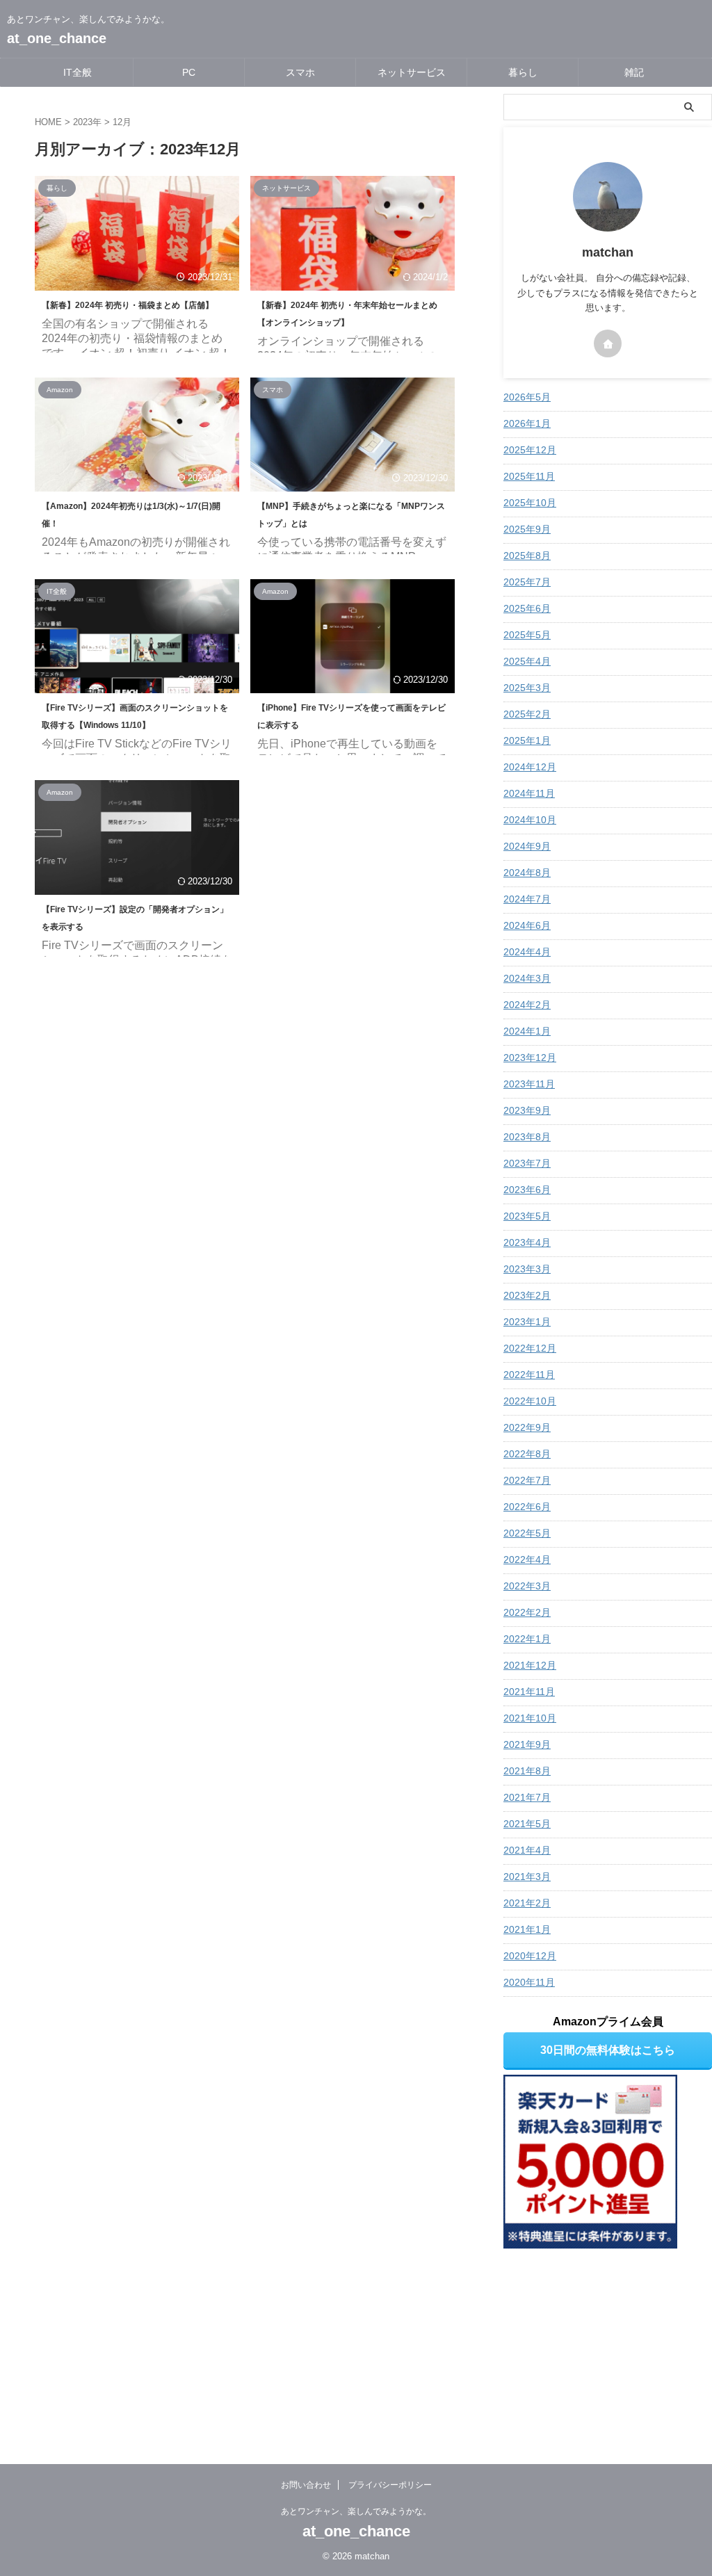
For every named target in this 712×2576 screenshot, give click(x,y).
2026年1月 (527, 423)
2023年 (87, 122)
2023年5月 (527, 1216)
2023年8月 (527, 1137)
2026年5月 (527, 397)
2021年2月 (527, 1903)
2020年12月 (530, 1956)
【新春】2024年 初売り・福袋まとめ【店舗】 (128, 305)
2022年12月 (530, 1348)
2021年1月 (527, 1929)
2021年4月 (527, 1850)
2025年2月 (527, 714)
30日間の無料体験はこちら (608, 2050)
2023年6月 (527, 1190)
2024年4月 (527, 952)
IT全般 (78, 72)
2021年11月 (529, 1692)
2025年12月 (530, 450)
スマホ (300, 72)
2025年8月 (527, 556)
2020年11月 (529, 1982)
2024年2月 (527, 1005)
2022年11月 (529, 1375)
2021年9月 (527, 1744)
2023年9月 (527, 1110)
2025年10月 (530, 503)
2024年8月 (527, 873)
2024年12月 (530, 767)
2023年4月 (527, 1242)
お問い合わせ (306, 2485)
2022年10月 (530, 1401)
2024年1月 (527, 1031)
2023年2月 (527, 1295)
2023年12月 (530, 1058)
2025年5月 (527, 635)
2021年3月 (527, 1877)
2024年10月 (530, 820)
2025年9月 (527, 529)
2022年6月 (527, 1507)
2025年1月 (527, 740)
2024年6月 (527, 925)
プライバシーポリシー (390, 2485)
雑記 (634, 72)
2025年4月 (527, 661)
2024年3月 (527, 978)
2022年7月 (527, 1480)
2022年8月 (527, 1454)
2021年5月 (527, 1824)
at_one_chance (57, 38)
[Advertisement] (608, 2342)
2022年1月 (527, 1639)
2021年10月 (530, 1718)
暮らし (523, 72)
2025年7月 (527, 582)
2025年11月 (529, 476)
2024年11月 (529, 793)
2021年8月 (527, 1771)
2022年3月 (527, 1586)
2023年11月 (529, 1084)
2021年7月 (527, 1797)
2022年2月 (527, 1612)
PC (189, 72)
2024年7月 (527, 899)
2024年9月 (527, 846)
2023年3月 (527, 1269)
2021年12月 (530, 1665)
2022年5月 (527, 1533)
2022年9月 (527, 1427)
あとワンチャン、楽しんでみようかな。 (356, 2511)
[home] (608, 343)
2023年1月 (527, 1322)
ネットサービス (412, 72)
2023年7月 (527, 1163)
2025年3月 (527, 688)
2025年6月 (527, 608)
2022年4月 (527, 1560)
